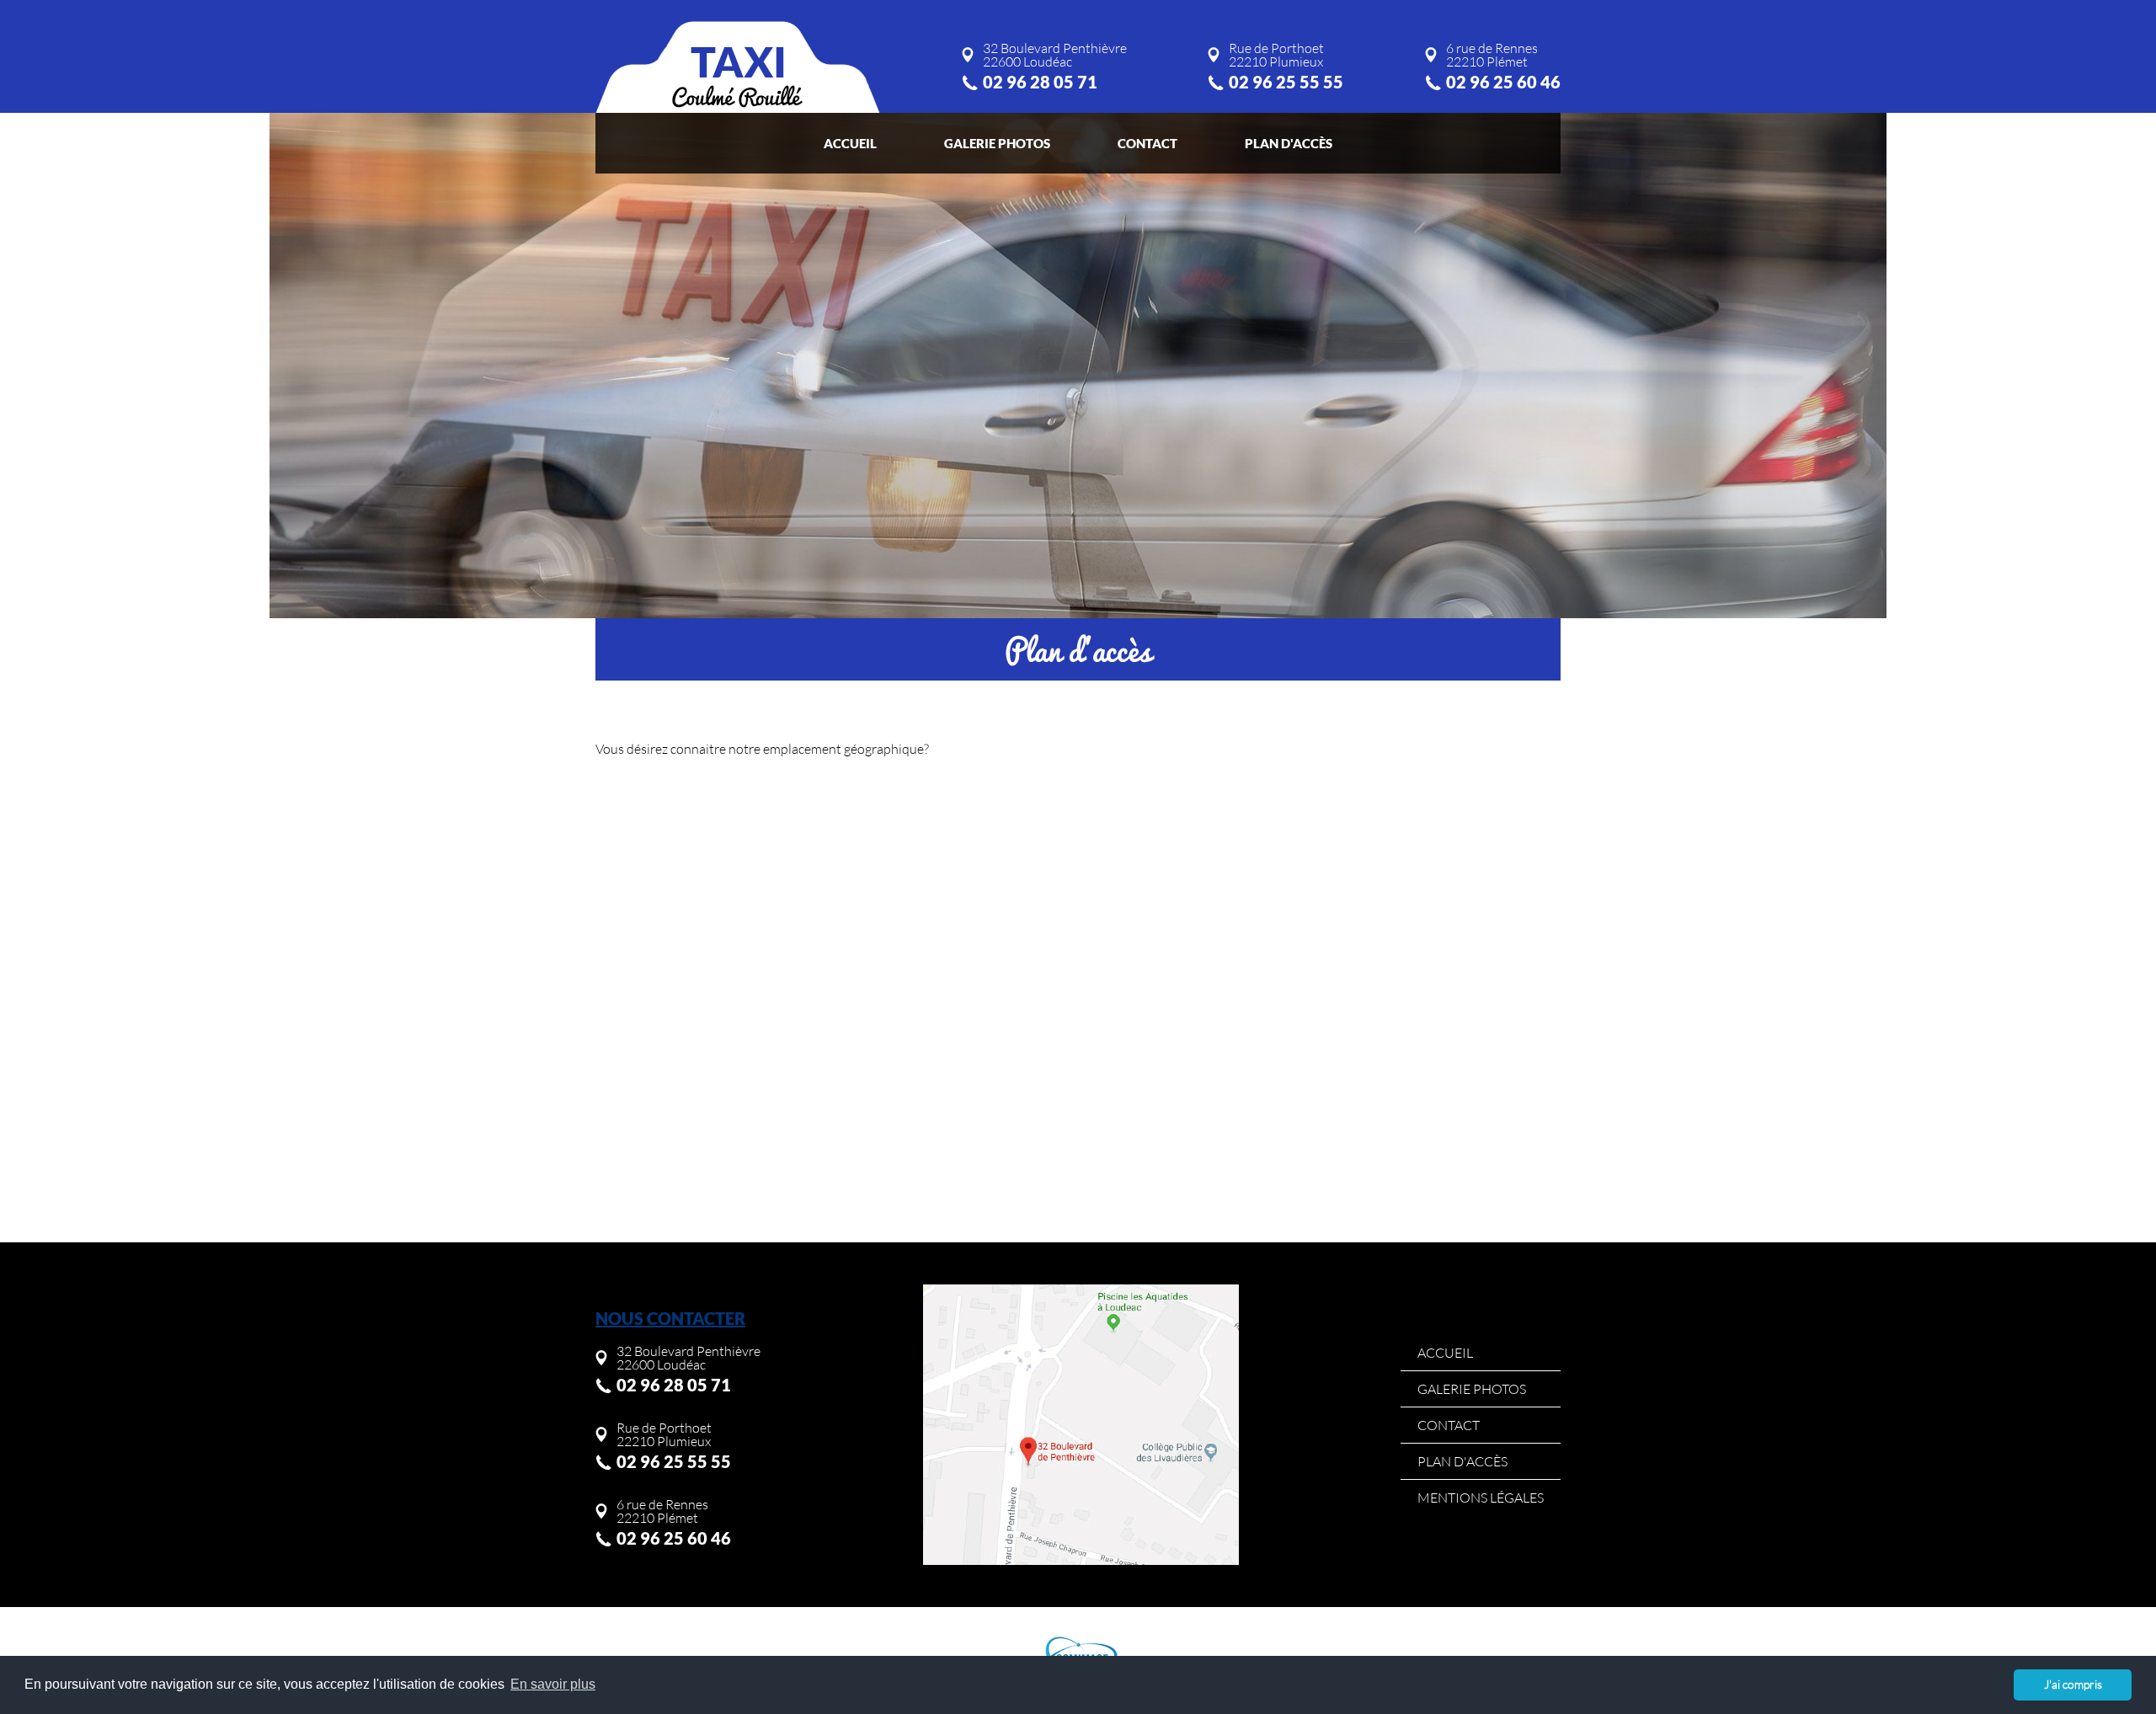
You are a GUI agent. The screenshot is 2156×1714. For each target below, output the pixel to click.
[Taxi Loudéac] (738, 67)
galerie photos (997, 143)
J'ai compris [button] (2073, 1684)
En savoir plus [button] (553, 1684)
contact (1147, 143)
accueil (850, 143)
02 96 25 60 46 (1503, 82)
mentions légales (1481, 1498)
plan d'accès (1289, 143)
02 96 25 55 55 (1286, 82)
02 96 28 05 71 (1040, 82)
